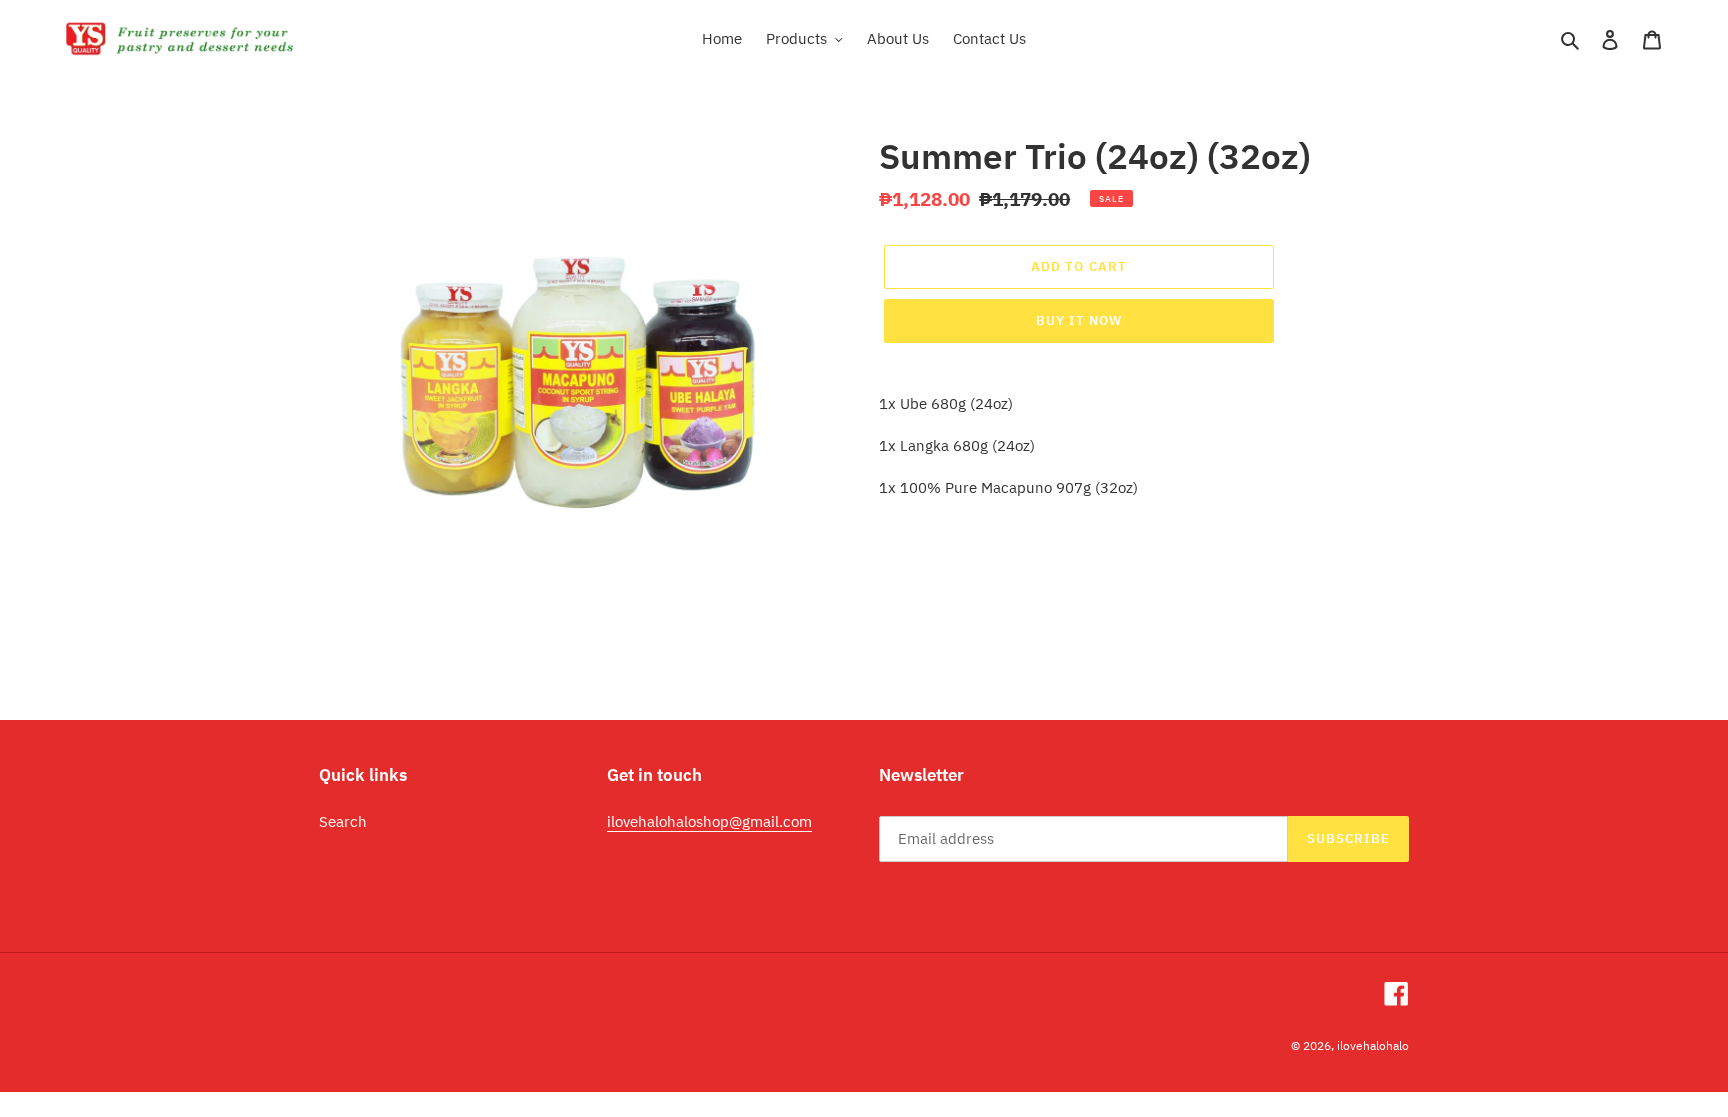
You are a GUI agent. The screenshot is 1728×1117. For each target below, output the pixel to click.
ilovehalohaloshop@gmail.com (709, 821)
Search (343, 821)
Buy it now (1079, 320)
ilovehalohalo (1373, 1045)
